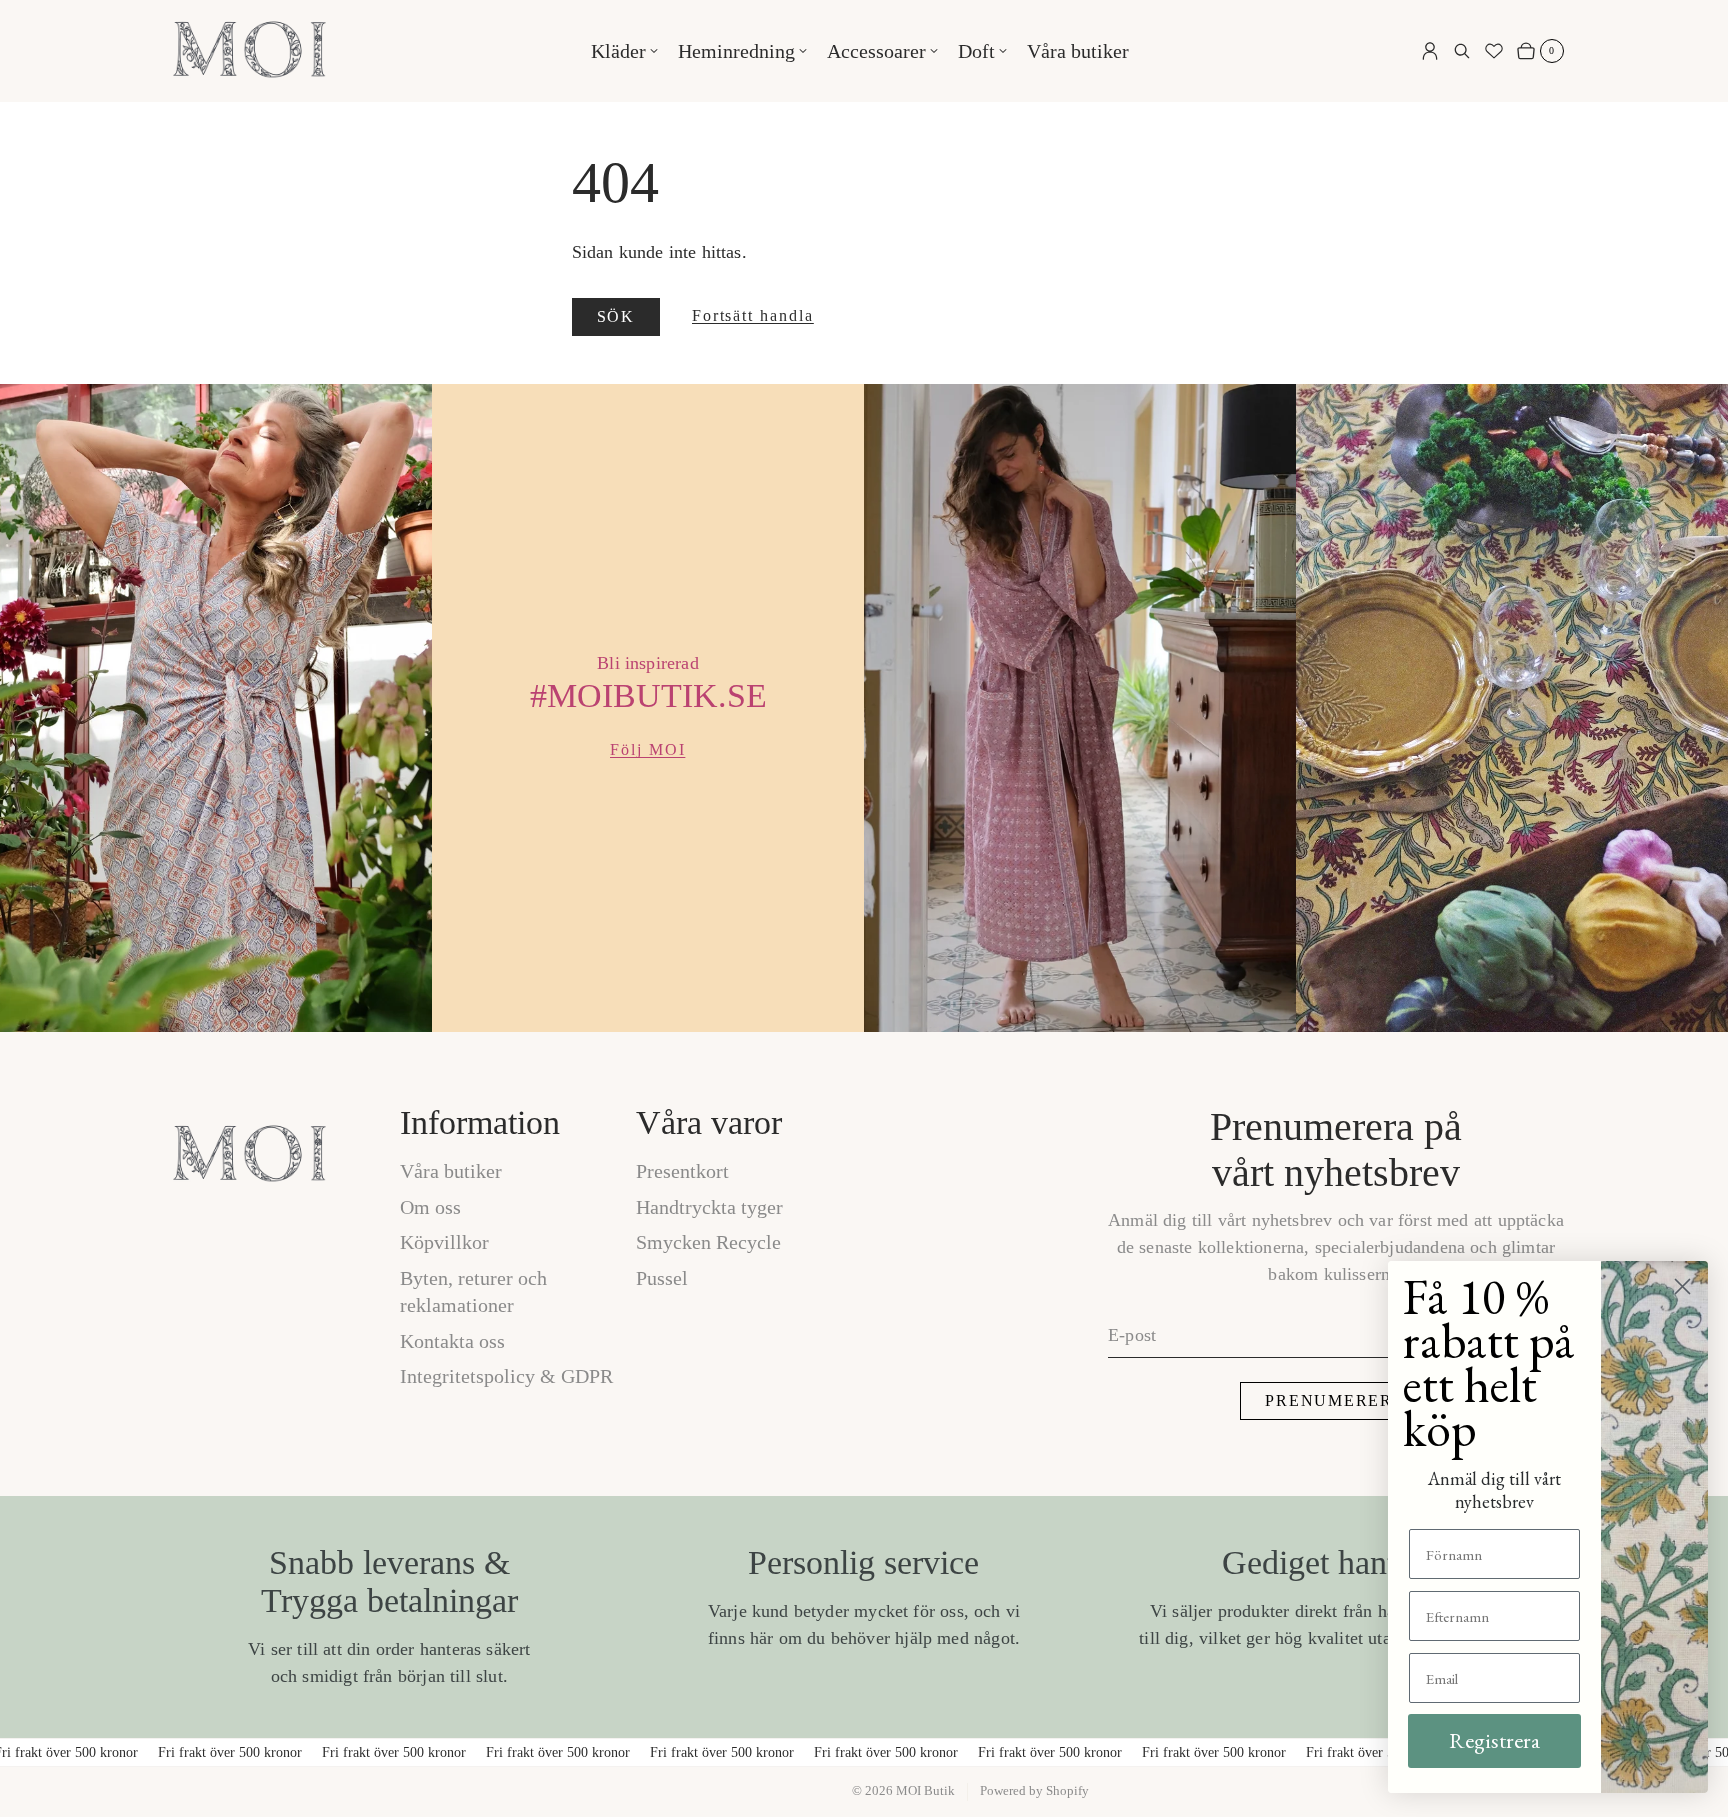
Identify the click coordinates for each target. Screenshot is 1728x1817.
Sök (616, 316)
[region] (864, 708)
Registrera (1494, 1740)
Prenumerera (1335, 1400)
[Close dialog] (1682, 1286)
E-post (1132, 1335)
